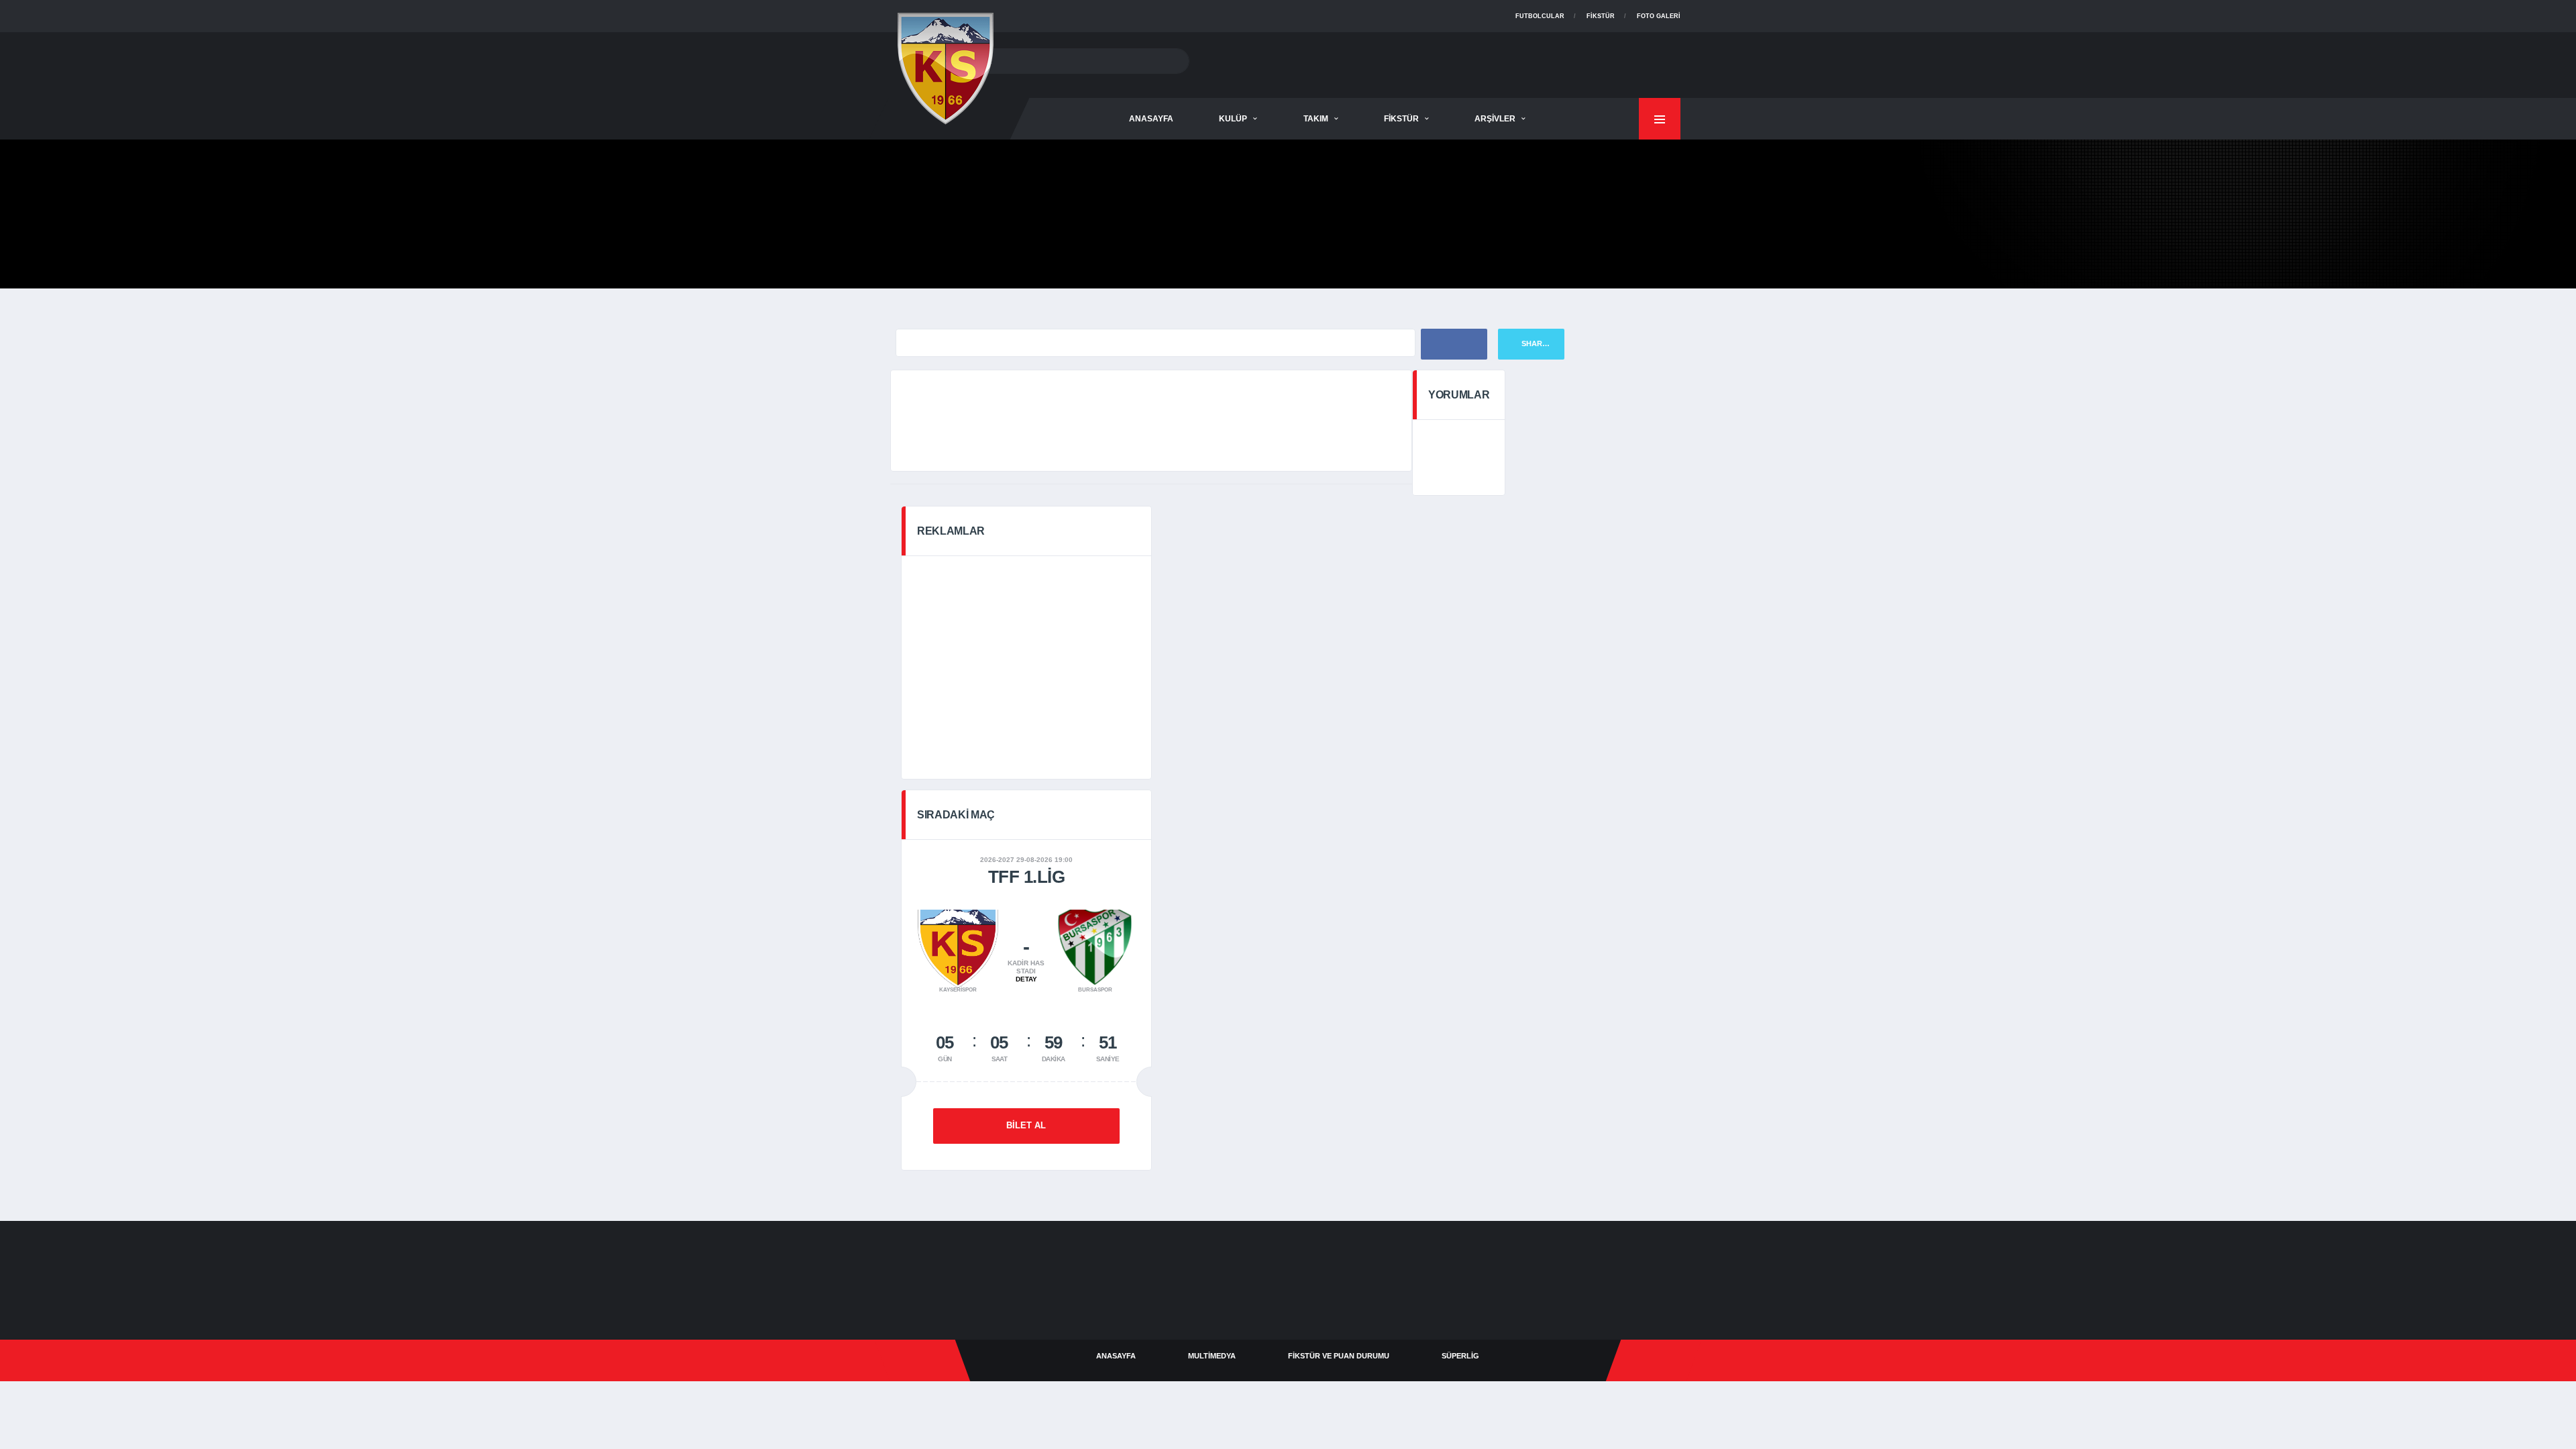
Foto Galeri (1659, 16)
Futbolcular (1540, 16)
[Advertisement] (1436, 62)
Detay (1026, 979)
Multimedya (1212, 1356)
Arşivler (1495, 119)
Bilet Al (1026, 1125)
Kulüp (1233, 119)
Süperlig (1460, 1356)
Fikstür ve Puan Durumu (1339, 1356)
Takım (1316, 119)
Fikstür (1601, 16)
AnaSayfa (1151, 119)
